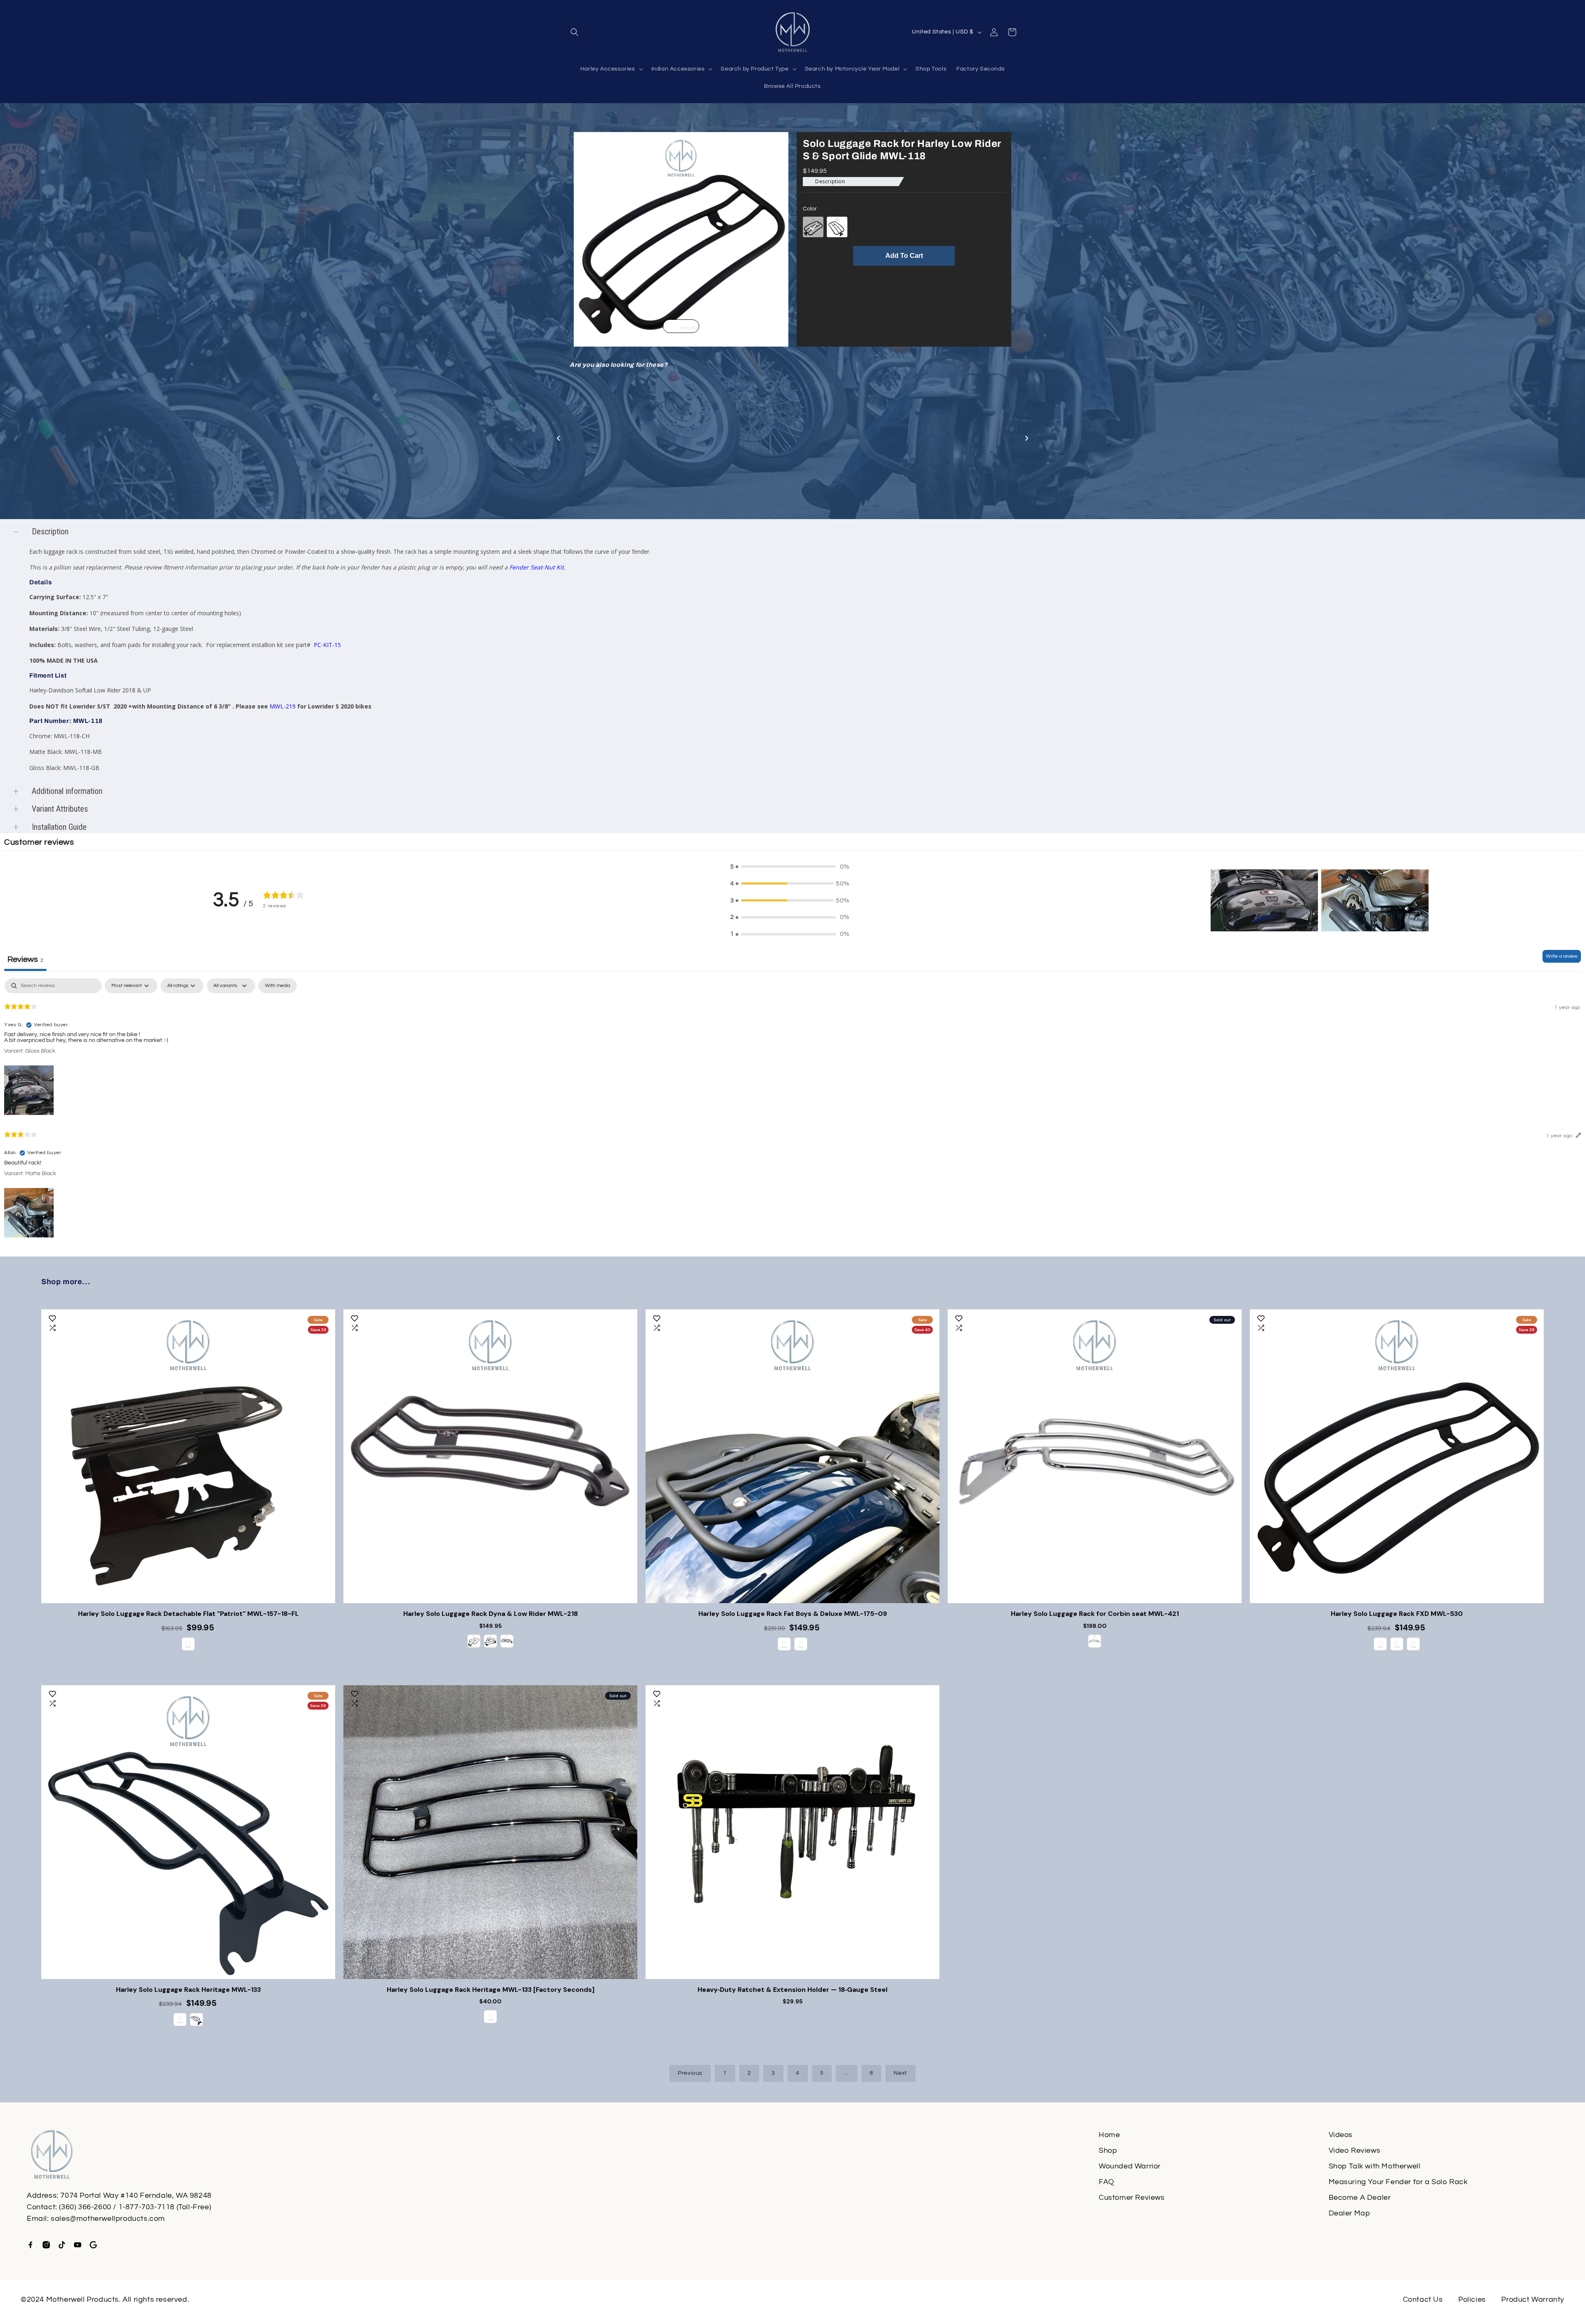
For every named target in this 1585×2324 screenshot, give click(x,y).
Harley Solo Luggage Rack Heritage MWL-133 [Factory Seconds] (491, 1990)
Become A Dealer (1360, 2198)
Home (1109, 2135)
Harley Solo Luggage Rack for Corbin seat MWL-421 (1095, 1614)
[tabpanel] (792, 1109)
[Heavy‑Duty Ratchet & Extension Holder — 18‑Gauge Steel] (792, 1832)
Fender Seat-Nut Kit (537, 567)
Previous (690, 2073)
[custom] (31, 2245)
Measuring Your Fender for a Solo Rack (1398, 2182)
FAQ (1107, 2182)
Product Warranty (1533, 2299)
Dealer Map (1350, 2213)
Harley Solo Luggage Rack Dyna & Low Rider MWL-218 (491, 1614)
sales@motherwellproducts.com (108, 2219)
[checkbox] (278, 986)
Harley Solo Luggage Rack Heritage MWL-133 (188, 1990)
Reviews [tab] (25, 959)
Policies (1472, 2299)
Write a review (1562, 956)
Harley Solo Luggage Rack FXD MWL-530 (1397, 1614)
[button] (575, 32)
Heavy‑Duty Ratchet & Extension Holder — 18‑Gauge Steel (792, 1990)
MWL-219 (283, 706)
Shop (1108, 2150)
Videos (1341, 2135)
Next (900, 2073)
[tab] (678, 328)
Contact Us (1423, 2299)
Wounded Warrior (1130, 2166)
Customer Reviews (1132, 2198)
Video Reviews (1355, 2150)
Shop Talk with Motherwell (1375, 2166)
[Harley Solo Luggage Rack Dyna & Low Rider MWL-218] (490, 1456)
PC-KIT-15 (326, 645)
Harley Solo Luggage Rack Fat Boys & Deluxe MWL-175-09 (793, 1614)
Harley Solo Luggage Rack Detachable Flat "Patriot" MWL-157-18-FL (188, 1614)
